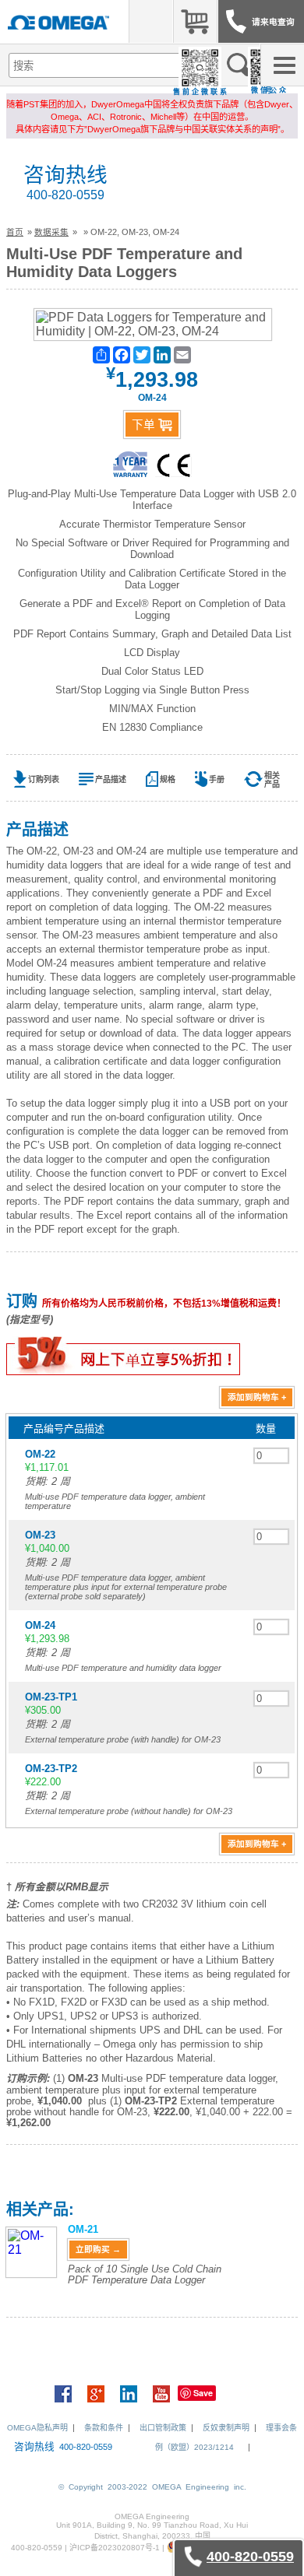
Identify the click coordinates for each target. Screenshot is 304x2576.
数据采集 (51, 232)
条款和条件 (104, 2428)
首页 (15, 232)
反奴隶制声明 (226, 2428)
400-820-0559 (65, 195)
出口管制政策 (163, 2428)
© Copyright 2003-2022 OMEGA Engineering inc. (152, 2487)
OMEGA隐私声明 (37, 2428)
